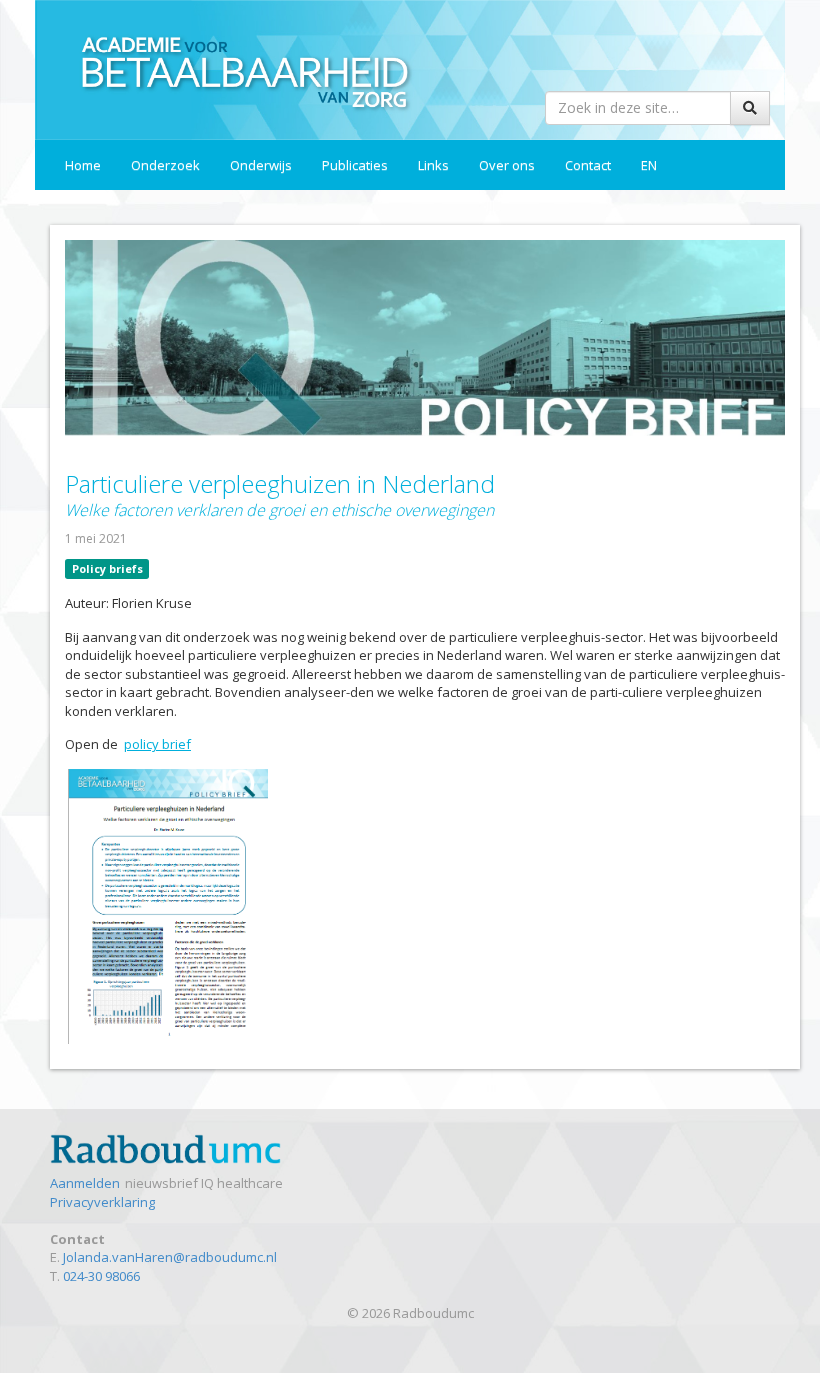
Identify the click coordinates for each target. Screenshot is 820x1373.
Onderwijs (261, 165)
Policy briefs (107, 568)
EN (649, 165)
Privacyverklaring (102, 1202)
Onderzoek (165, 165)
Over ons (507, 165)
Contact (588, 165)
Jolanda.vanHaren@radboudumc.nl (170, 1257)
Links (433, 165)
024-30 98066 (101, 1276)
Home (83, 165)
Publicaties (355, 165)
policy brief (157, 744)
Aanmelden (85, 1183)
